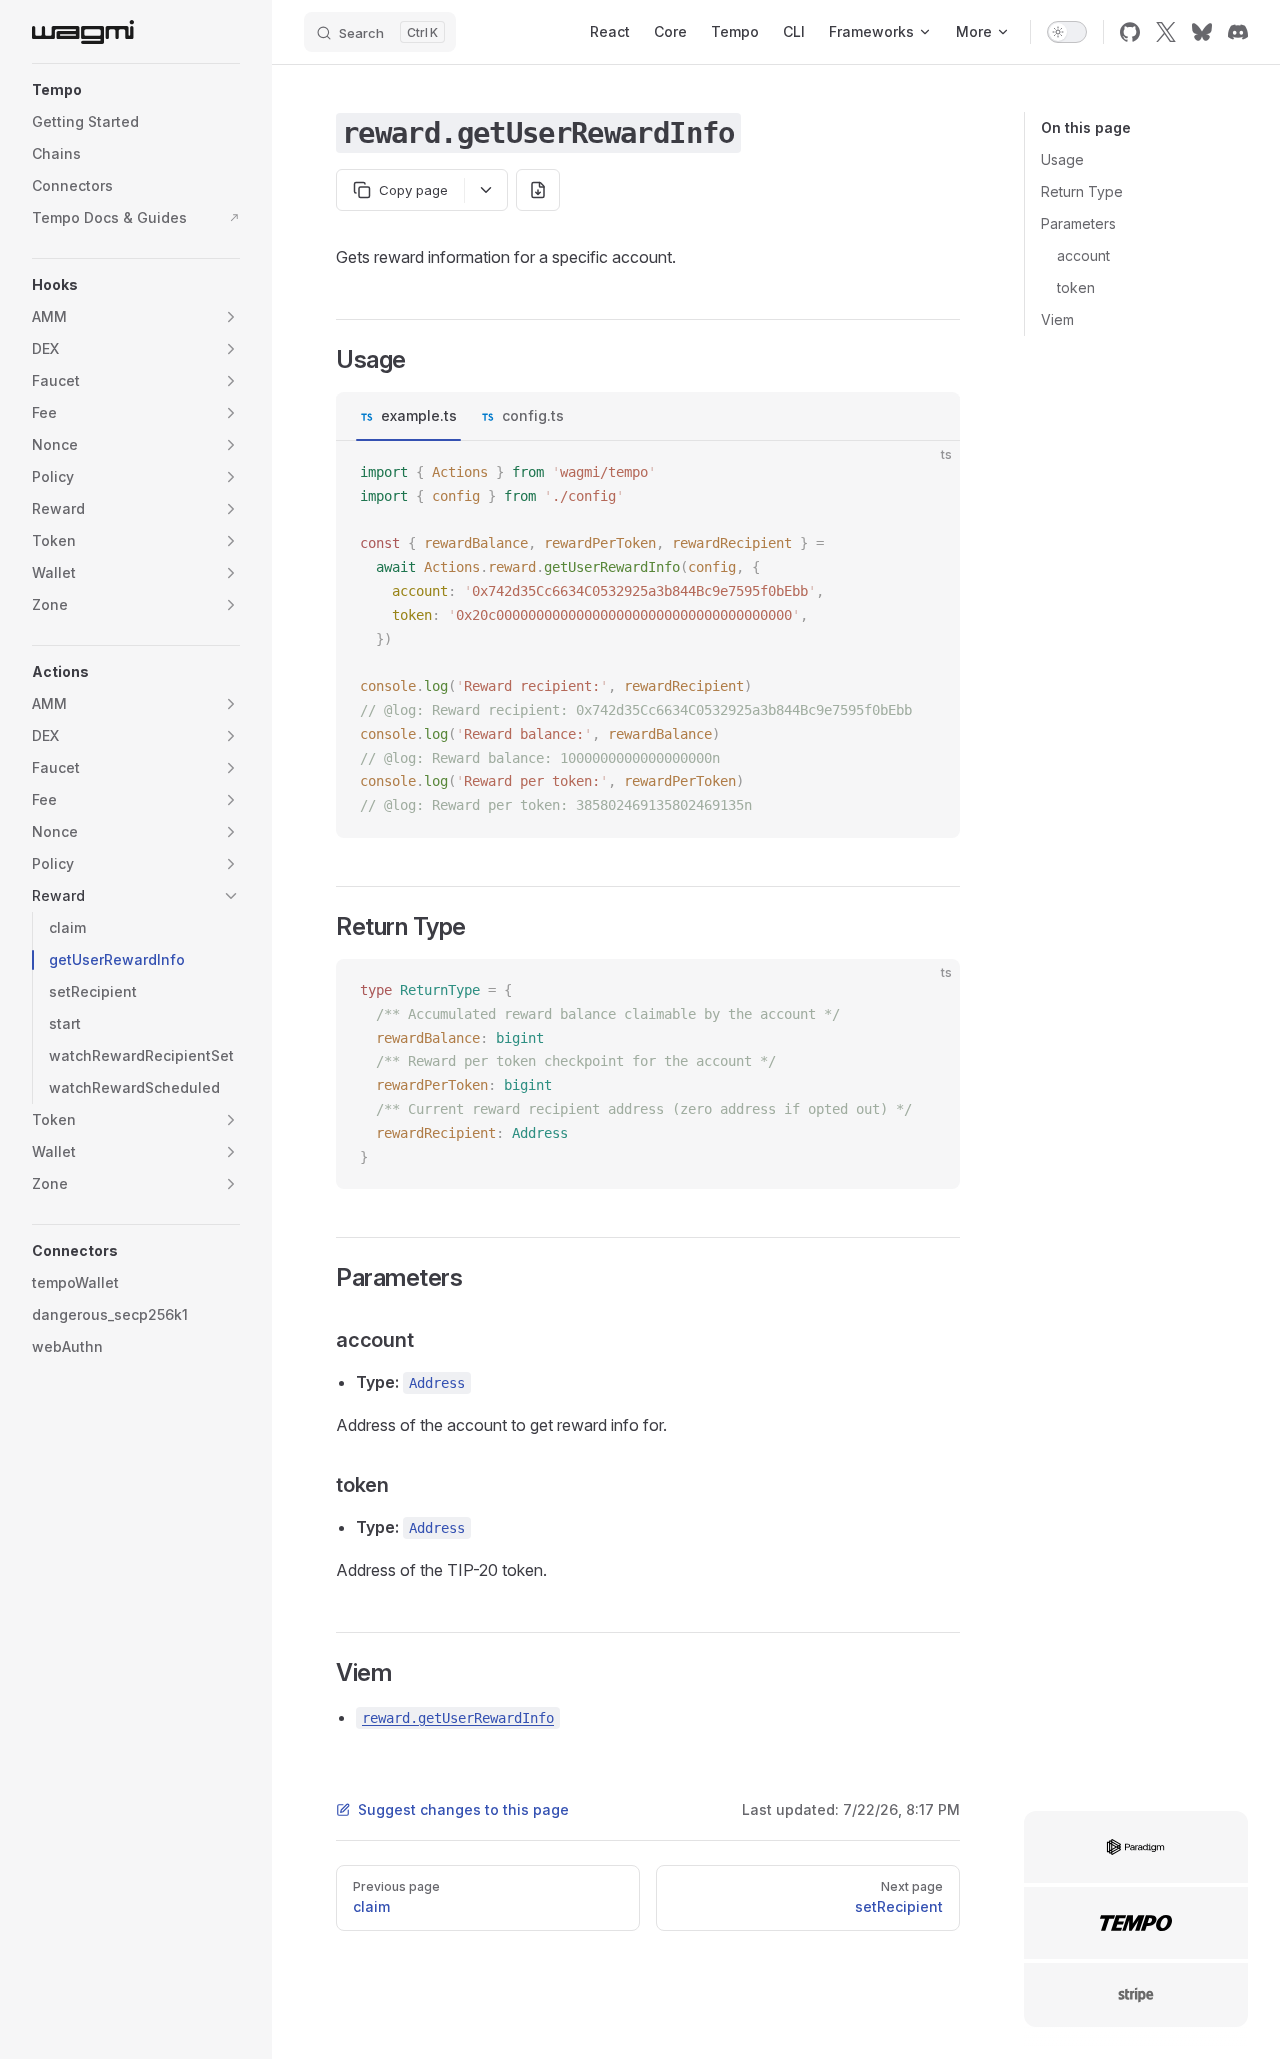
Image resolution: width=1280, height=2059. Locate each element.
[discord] (1238, 32)
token (1076, 287)
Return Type (1082, 191)
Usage (1062, 159)
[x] (1166, 32)
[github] (1130, 32)
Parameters (1078, 223)
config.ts (533, 415)
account (1083, 255)
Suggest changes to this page (463, 1809)
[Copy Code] (928, 473)
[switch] (1067, 32)
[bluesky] (1202, 32)
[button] (136, 90)
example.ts (419, 415)
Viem (1057, 319)
